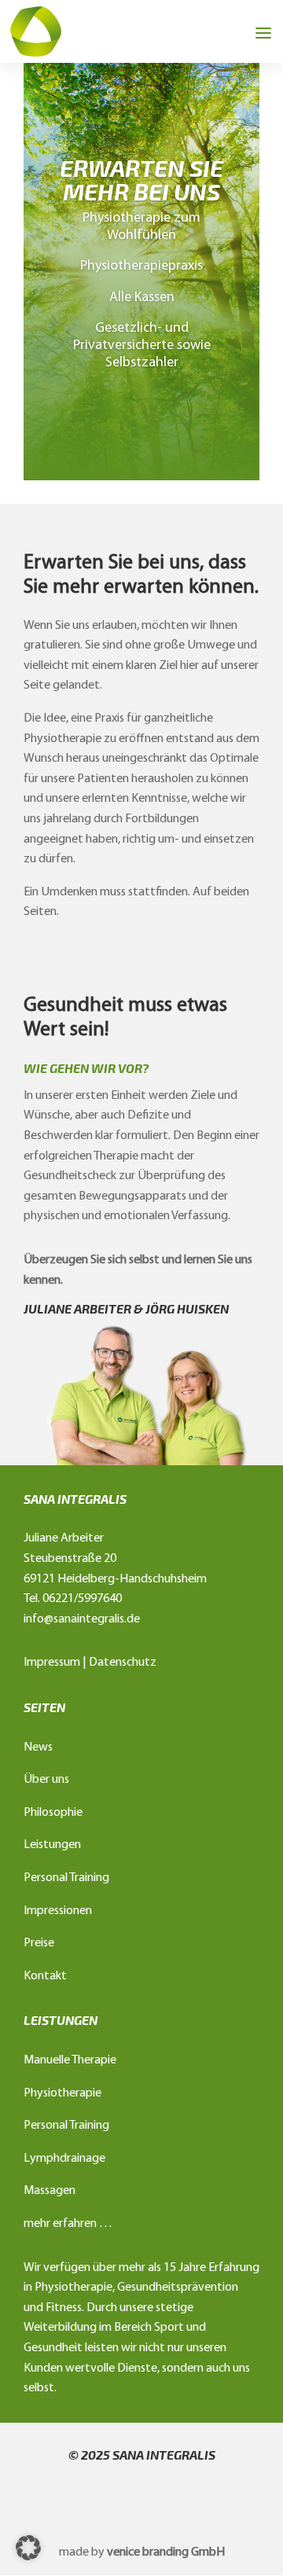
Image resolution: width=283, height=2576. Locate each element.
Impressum (52, 1663)
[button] (28, 2548)
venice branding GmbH (166, 2552)
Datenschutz (123, 1663)
